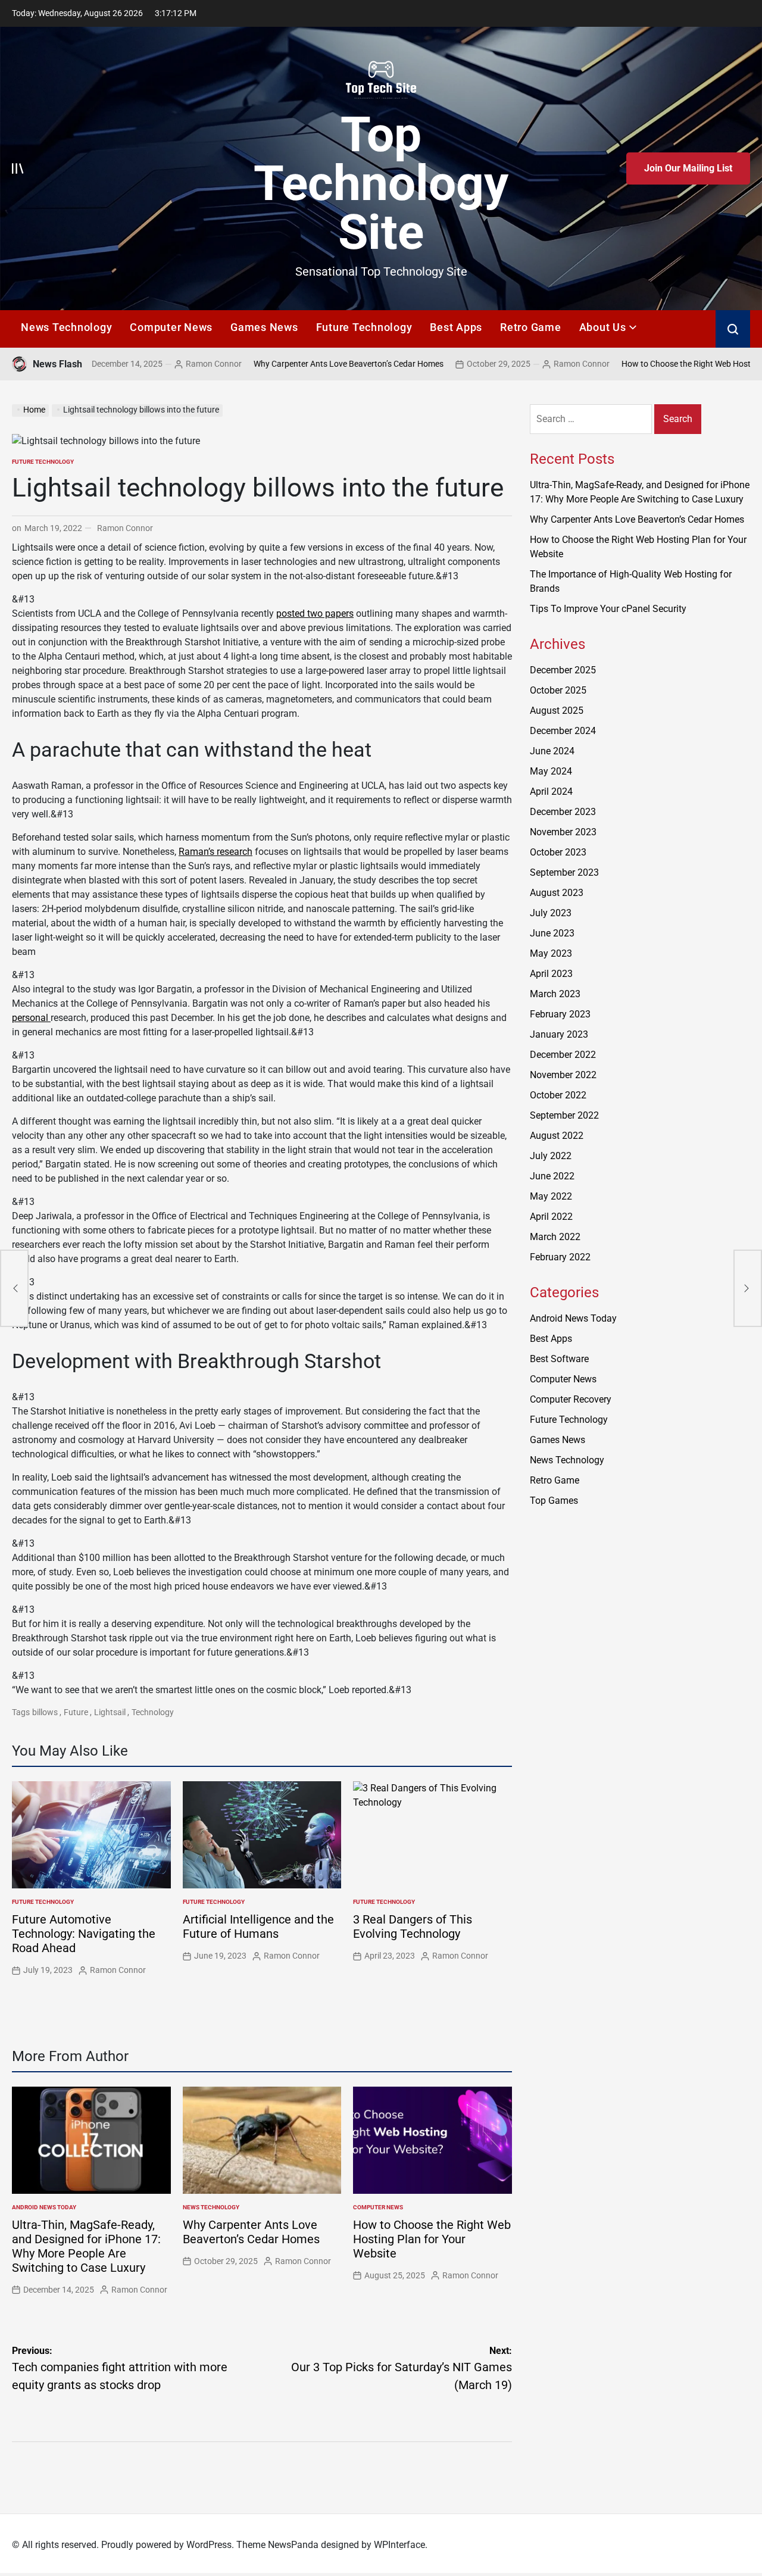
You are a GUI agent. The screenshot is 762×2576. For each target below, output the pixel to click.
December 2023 (563, 812)
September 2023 (564, 872)
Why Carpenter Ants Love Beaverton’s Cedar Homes (273, 364)
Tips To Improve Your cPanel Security (608, 609)
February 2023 (560, 1014)
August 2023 (557, 893)
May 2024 (551, 771)
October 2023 (558, 852)
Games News (264, 327)
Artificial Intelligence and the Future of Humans (258, 1926)
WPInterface (399, 2545)
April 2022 (551, 1217)
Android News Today (44, 2207)
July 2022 (551, 1156)
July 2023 (551, 913)
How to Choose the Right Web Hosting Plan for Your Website (432, 2239)
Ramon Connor (138, 364)
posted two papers (315, 613)
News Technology (66, 327)
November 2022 (563, 1075)
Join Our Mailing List (688, 168)
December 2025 (563, 670)
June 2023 (552, 933)
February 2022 (560, 1257)
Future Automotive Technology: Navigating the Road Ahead (84, 1934)
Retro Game (531, 327)
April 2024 (551, 791)
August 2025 (557, 711)
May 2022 (551, 1196)
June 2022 (552, 1176)
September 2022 (564, 1115)
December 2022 (563, 1055)
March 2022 (555, 1237)
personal (31, 1018)
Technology (153, 1712)
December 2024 (563, 731)
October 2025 (558, 690)
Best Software (559, 1359)
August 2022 (557, 1136)
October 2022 (558, 1095)
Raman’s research (216, 852)
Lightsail (110, 1712)
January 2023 (559, 1034)
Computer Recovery (571, 1399)
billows (45, 1712)
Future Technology (364, 327)
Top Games (554, 1501)
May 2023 (551, 953)
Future (76, 1712)
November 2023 (563, 832)
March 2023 (555, 994)
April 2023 (551, 974)
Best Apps (456, 327)
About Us (603, 327)
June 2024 (552, 751)
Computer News (171, 327)
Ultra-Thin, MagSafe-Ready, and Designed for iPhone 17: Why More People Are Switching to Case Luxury (86, 2246)
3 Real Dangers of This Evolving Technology (413, 1926)
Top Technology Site (381, 183)
